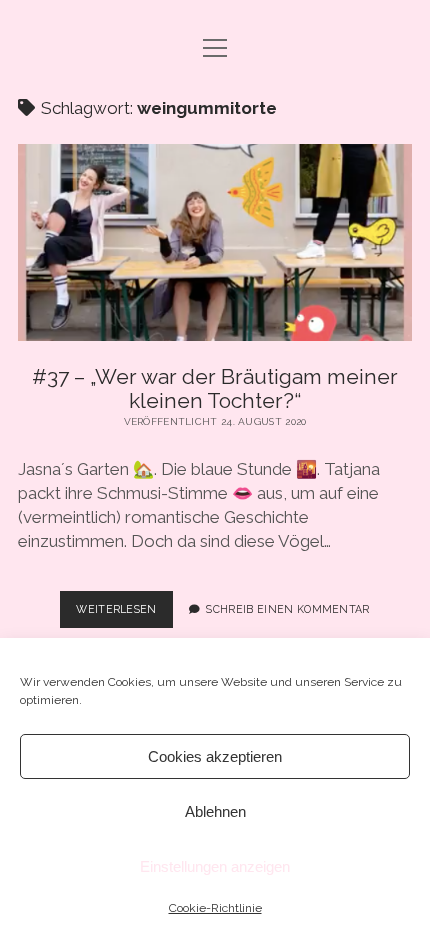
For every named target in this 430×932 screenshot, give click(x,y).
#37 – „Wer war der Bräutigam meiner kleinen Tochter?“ (215, 242)
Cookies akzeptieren (215, 756)
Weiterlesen (124, 615)
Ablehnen (215, 811)
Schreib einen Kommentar (287, 609)
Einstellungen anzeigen (215, 866)
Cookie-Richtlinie (215, 908)
